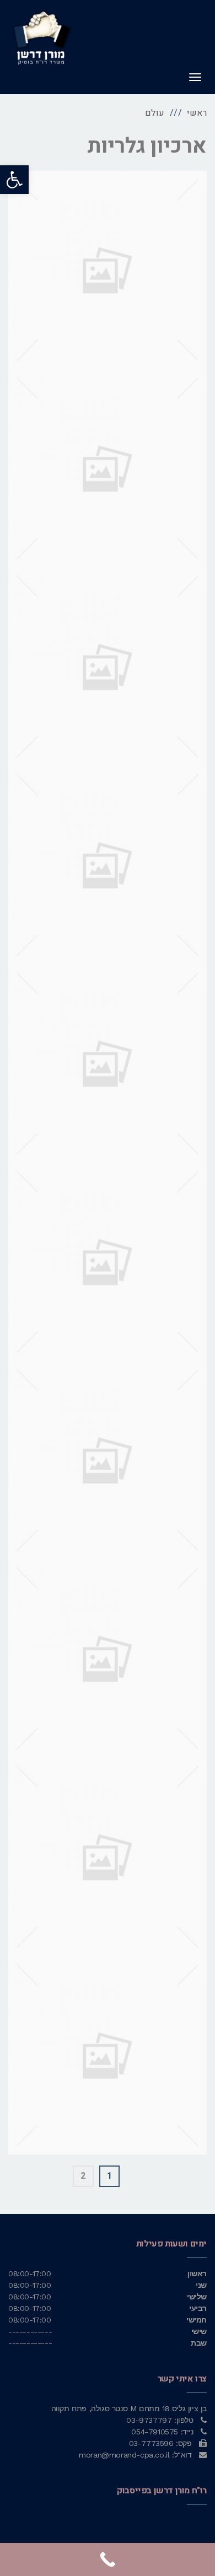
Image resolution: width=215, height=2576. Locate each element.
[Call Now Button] (108, 2559)
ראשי (197, 113)
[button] (14, 180)
